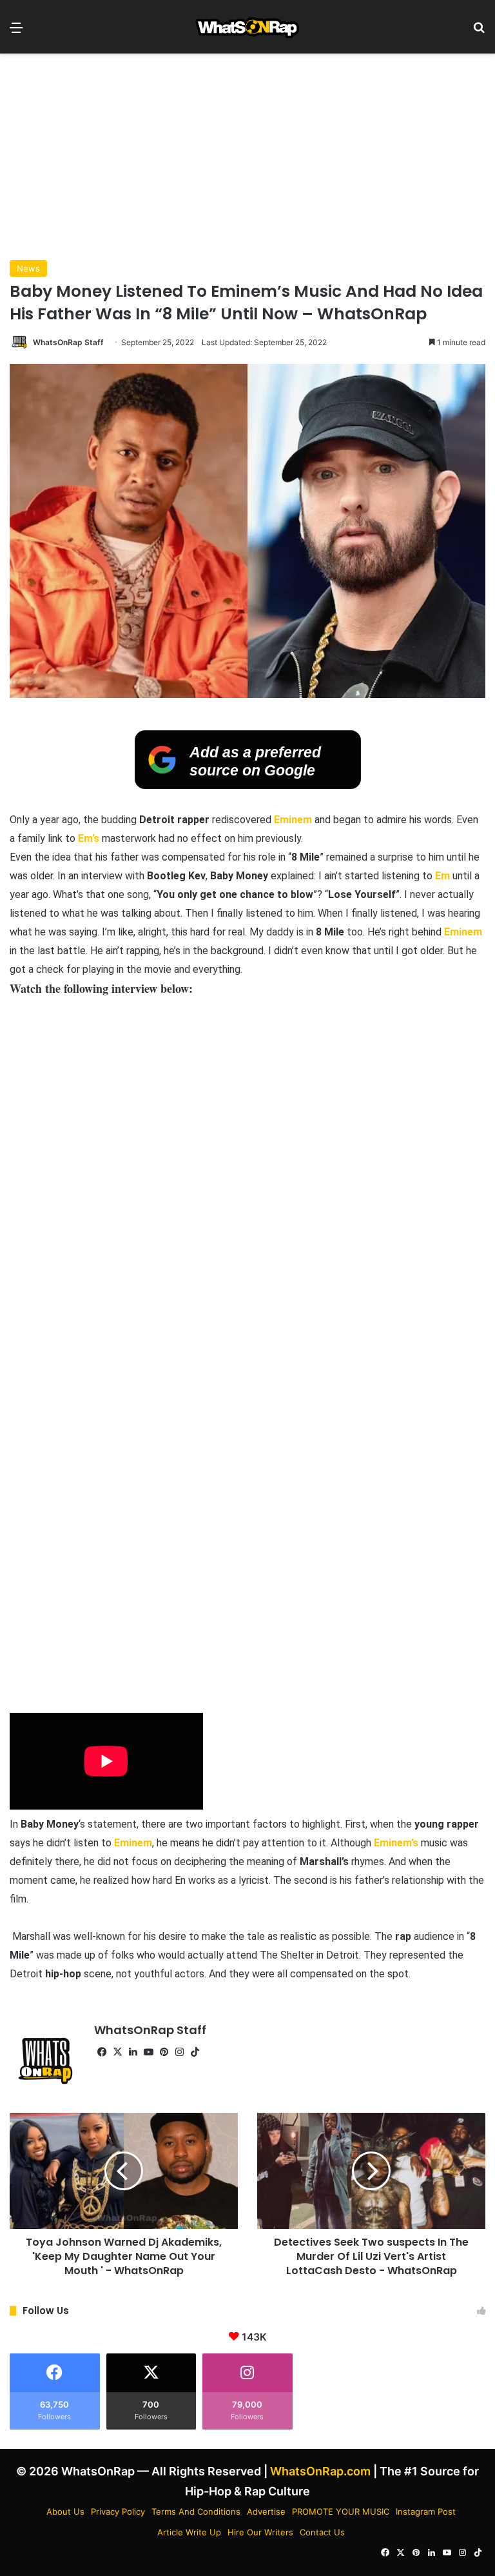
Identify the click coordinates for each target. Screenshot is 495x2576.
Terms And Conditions (196, 2511)
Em (442, 876)
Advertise (266, 2511)
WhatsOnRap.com (320, 2471)
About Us (65, 2511)
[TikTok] (195, 2052)
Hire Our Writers (260, 2532)
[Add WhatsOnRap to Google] (248, 785)
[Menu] (16, 32)
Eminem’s (396, 1843)
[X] (117, 2052)
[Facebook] (102, 2052)
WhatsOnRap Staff (68, 342)
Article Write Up (189, 2532)
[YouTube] (148, 2052)
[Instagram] (179, 2052)
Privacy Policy (118, 2511)
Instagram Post (426, 2511)
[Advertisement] (247, 157)
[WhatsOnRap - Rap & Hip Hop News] (248, 27)
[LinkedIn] (133, 2052)
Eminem (293, 820)
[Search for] (479, 32)
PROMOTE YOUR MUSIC (341, 2511)
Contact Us (322, 2532)
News (28, 268)
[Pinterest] (164, 2052)
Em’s (89, 838)
